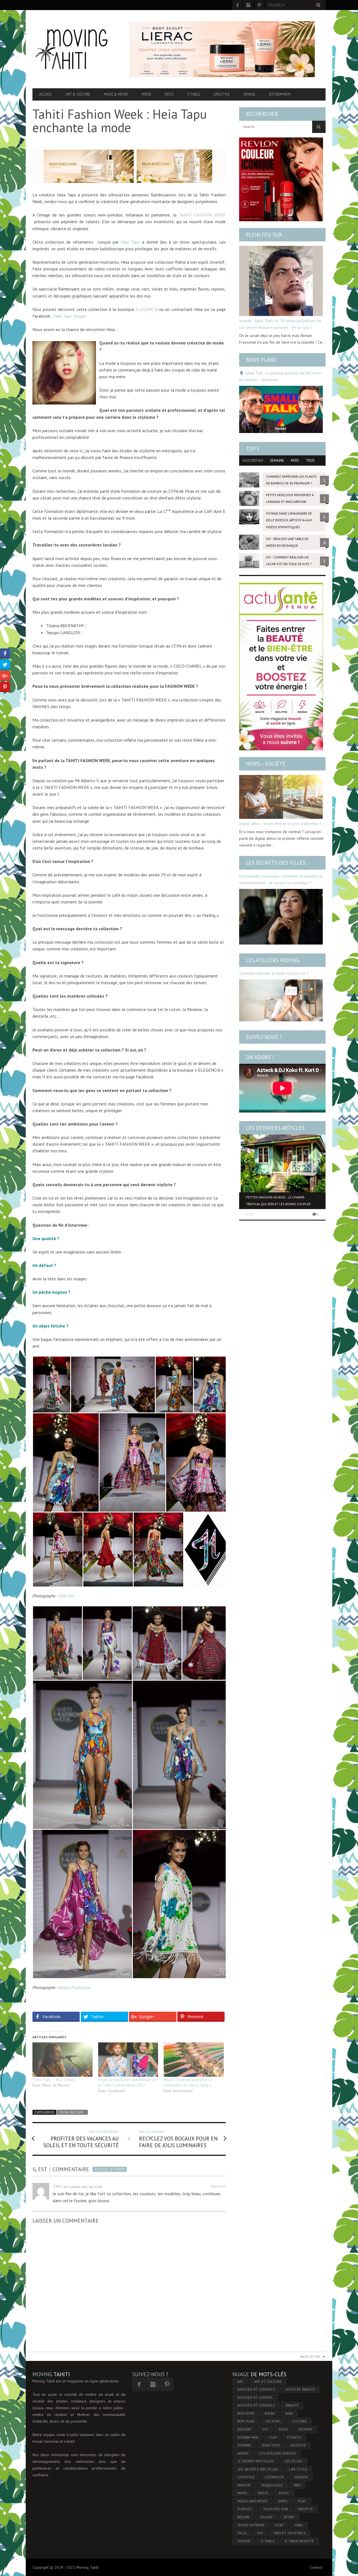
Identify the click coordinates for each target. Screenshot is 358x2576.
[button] (51, 1385)
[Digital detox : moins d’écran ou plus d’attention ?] (281, 797)
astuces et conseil (255, 2397)
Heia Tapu (130, 242)
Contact (316, 2567)
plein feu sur (276, 2509)
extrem (305, 2429)
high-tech (271, 2445)
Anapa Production (75, 1987)
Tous (310, 461)
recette (306, 2509)
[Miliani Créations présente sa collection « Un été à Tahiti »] (194, 2060)
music (284, 2493)
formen (244, 2445)
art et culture (268, 2381)
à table (268, 2541)
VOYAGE (244, 2541)
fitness (294, 2437)
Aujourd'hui (253, 461)
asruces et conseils (256, 2389)
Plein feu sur (264, 235)
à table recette (299, 2541)
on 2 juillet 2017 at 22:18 (83, 2187)
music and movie (253, 2501)
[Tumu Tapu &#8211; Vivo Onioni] (63, 2060)
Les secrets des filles (276, 863)
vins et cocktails (290, 2533)
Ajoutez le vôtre (110, 2169)
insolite (298, 2445)
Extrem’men (280, 94)
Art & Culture (78, 94)
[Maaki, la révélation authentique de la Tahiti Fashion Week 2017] (128, 2060)
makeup (244, 2485)
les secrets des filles (258, 2469)
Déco (169, 94)
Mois (295, 461)
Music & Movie (116, 94)
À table (194, 94)
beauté (292, 2405)
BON (289, 2413)
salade (267, 2517)
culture (299, 2421)
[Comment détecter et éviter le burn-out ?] (281, 1000)
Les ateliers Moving (273, 960)
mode (242, 2493)
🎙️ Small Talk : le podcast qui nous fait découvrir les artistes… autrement (280, 376)
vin (260, 2533)
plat (302, 2501)
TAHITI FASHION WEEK (202, 215)
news (283, 2501)
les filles (294, 2461)
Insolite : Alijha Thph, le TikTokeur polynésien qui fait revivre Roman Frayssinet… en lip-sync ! (280, 324)
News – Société (266, 764)
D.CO (250, 1214)
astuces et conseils (256, 2405)
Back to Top (310, 2357)
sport (289, 2517)
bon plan (246, 2421)
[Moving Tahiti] (76, 49)
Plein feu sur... (73, 2112)
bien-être (246, 2413)
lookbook (274, 2477)
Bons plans (261, 360)
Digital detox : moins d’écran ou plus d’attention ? (280, 824)
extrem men (248, 2437)
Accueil (46, 94)
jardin (243, 2453)
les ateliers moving (278, 2453)
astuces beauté (300, 2389)
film (273, 2437)
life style (298, 2469)
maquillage (272, 2485)
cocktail (273, 2421)
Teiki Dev (67, 1596)
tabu (299, 2525)
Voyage (249, 94)
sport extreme (251, 2525)
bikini (270, 2413)
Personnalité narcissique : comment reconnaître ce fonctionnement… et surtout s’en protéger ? (281, 879)
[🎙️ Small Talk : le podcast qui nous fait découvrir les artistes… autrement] (281, 409)
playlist (245, 2509)
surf (279, 2525)
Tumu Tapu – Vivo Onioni (54, 2080)
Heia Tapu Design (70, 316)
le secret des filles (256, 2461)
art (241, 2381)
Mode (146, 94)
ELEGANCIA (147, 309)
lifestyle (246, 2477)
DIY (265, 2429)
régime (244, 2517)
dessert (245, 2429)
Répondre (218, 2186)
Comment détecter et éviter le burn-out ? (274, 973)
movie (263, 2493)
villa (242, 2533)
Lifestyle (222, 94)
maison (301, 2477)
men (297, 2485)
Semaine (277, 461)
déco (283, 2429)
